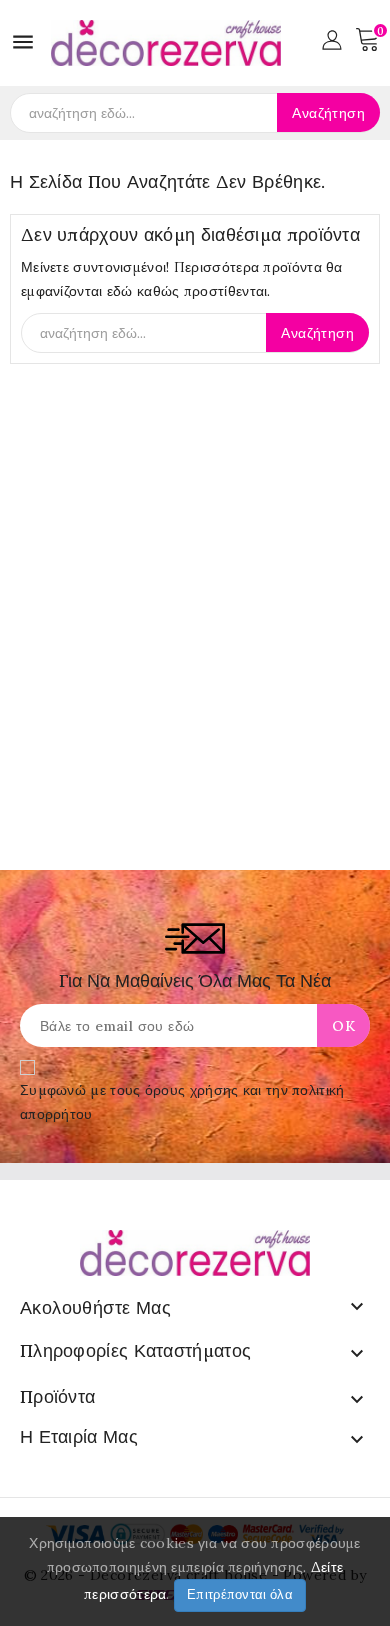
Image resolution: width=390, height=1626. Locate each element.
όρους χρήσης (192, 1090)
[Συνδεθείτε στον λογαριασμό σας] (331, 38)
